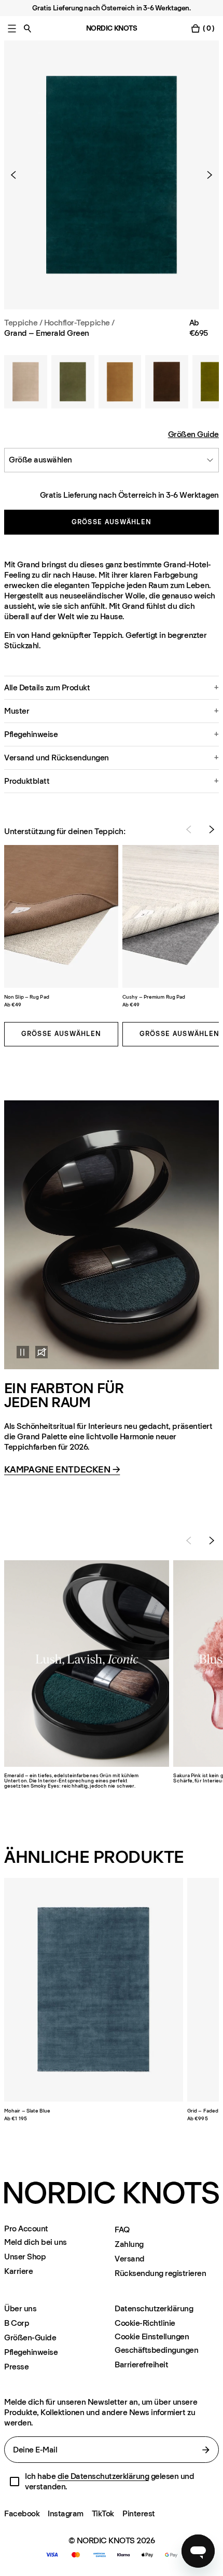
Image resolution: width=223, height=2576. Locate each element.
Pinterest (139, 2513)
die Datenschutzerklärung (103, 2476)
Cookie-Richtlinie (145, 2323)
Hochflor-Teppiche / (79, 323)
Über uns (20, 2308)
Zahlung (129, 2244)
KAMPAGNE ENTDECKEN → (62, 1470)
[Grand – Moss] (73, 382)
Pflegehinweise (31, 2352)
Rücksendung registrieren (160, 2273)
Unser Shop (25, 2257)
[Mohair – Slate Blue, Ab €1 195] (94, 1990)
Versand (130, 2259)
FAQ (122, 2230)
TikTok (103, 2513)
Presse (16, 2367)
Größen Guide (193, 434)
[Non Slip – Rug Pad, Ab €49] (61, 916)
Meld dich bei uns (36, 2242)
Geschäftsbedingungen (156, 2350)
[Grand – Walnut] (167, 382)
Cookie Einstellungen (152, 2337)
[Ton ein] (41, 1352)
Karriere (18, 2271)
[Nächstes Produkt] (205, 175)
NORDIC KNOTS (112, 28)
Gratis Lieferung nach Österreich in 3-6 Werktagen (129, 495)
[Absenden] (206, 2450)
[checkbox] (15, 2482)
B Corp (17, 2323)
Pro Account (26, 2229)
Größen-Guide (30, 2338)
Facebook (22, 2513)
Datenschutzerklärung (154, 2308)
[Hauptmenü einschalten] (12, 28)
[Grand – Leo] (120, 382)
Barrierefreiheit (141, 2364)
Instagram (66, 2513)
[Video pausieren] (17, 1352)
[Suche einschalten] (27, 28)
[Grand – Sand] (26, 382)
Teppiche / (23, 323)
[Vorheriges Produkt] (18, 175)
